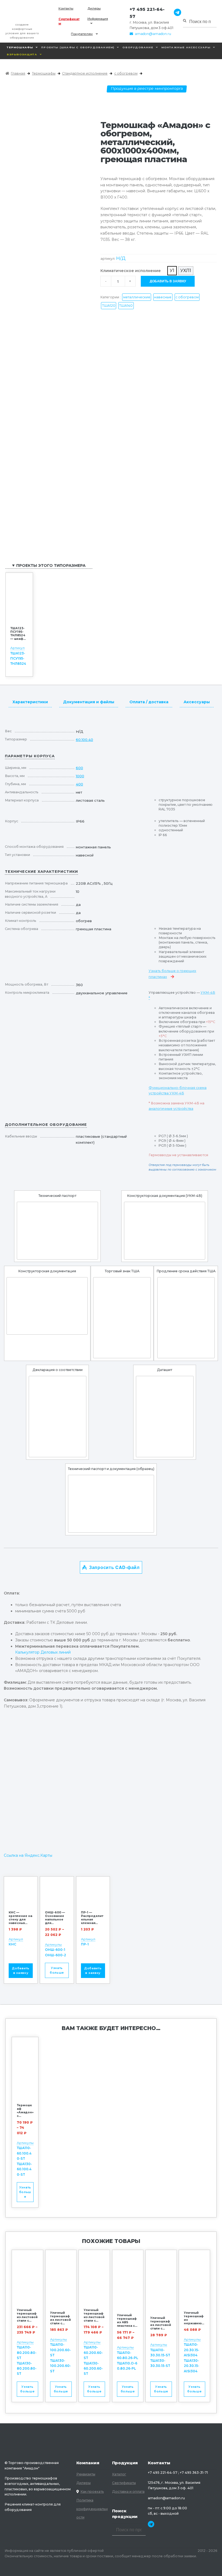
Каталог (119, 2474)
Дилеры (94, 8)
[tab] (30, 701)
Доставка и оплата (128, 2492)
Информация (98, 19)
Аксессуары (197, 702)
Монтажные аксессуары (186, 47)
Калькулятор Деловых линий (43, 1652)
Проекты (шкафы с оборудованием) (78, 47)
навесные (163, 297)
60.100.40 (84, 740)
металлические (137, 297)
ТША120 (109, 306)
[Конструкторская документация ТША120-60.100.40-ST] (47, 1306)
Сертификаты (69, 21)
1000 (80, 776)
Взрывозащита (22, 54)
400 (79, 784)
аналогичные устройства (171, 1109)
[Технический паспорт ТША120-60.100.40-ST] (57, 1231)
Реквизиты (86, 2474)
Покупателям (82, 34)
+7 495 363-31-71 (194, 2473)
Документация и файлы (89, 702)
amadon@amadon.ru (153, 34)
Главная (18, 73)
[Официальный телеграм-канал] (176, 13)
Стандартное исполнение (85, 73)
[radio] (172, 271)
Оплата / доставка (149, 702)
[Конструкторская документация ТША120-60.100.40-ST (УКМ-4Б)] (165, 1231)
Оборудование (138, 47)
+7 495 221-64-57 (147, 13)
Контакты (66, 8)
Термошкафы (20, 47)
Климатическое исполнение (131, 271)
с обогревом (126, 73)
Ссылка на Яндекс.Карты (28, 1855)
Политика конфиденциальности (92, 2509)
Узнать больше (57, 1970)
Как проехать (92, 2492)
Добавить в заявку (168, 281)
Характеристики (30, 702)
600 (79, 768)
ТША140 (126, 306)
